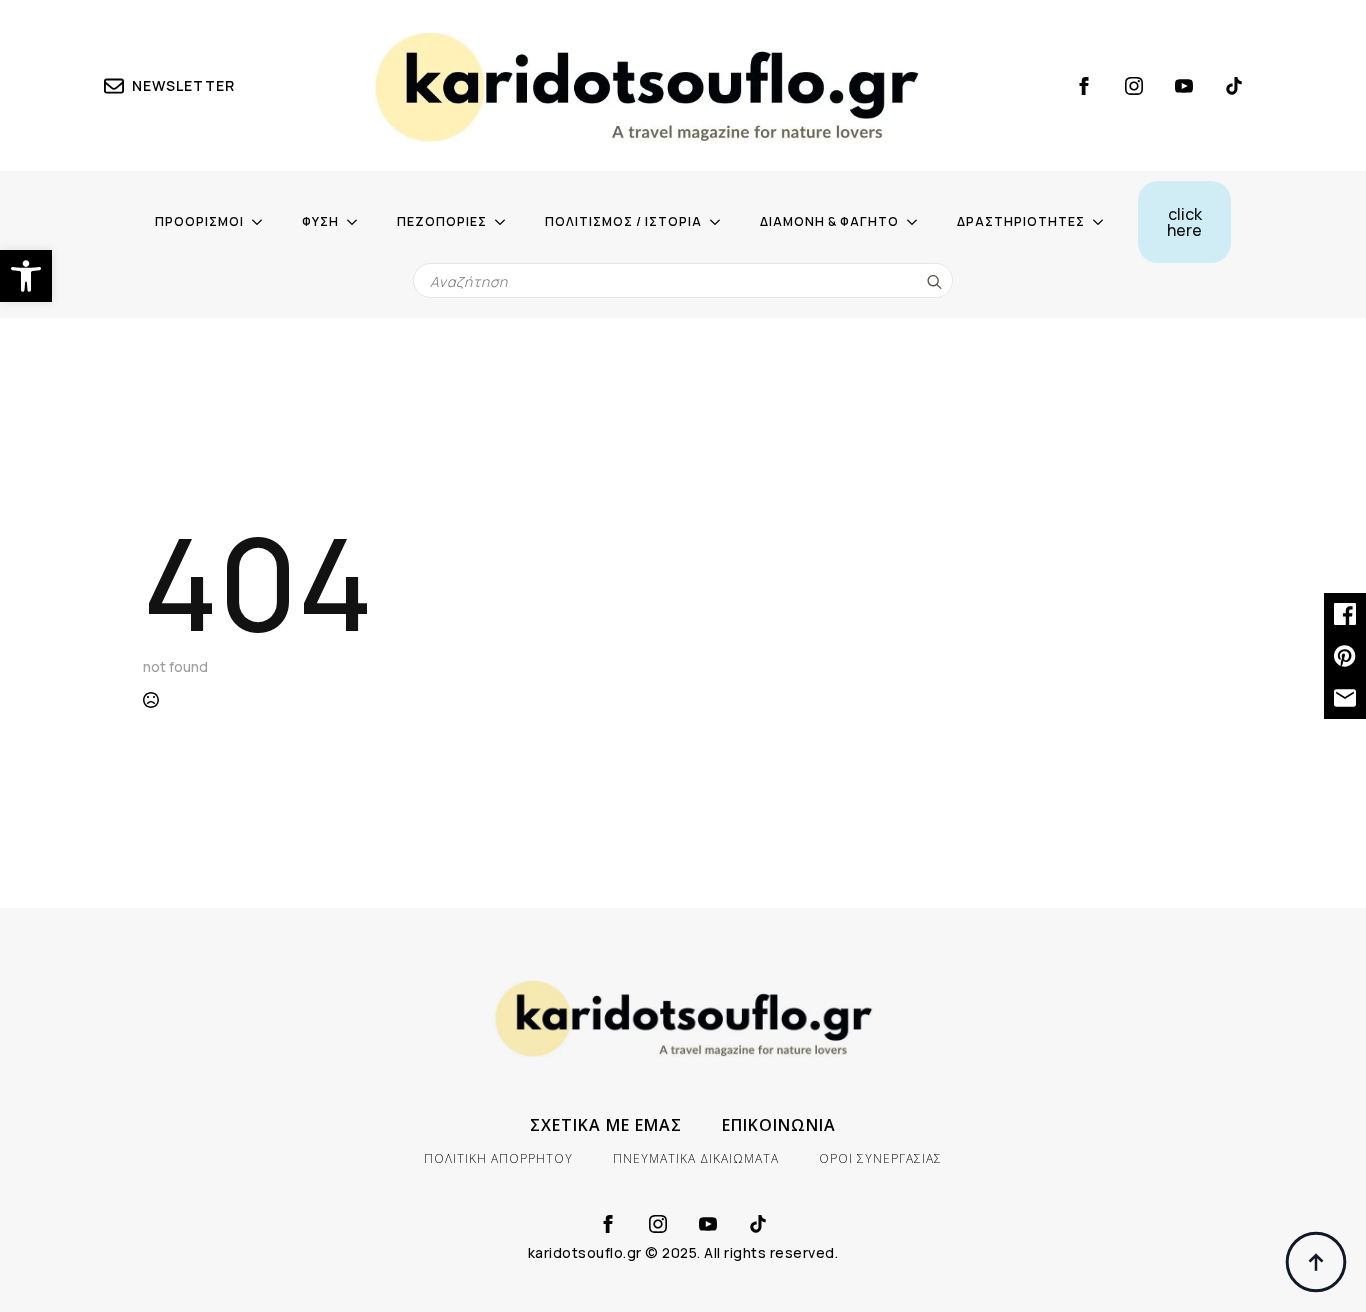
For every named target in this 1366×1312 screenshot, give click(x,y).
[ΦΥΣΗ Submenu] (358, 222)
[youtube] (1184, 86)
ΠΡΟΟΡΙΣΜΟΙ (199, 221)
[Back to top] (1316, 1262)
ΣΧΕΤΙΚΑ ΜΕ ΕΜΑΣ (606, 1125)
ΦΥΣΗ (320, 221)
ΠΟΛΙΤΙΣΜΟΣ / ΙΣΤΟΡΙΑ (623, 221)
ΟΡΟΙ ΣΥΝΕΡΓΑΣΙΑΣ (880, 1158)
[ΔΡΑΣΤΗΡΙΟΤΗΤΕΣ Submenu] (1104, 222)
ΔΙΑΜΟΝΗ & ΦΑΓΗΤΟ (829, 221)
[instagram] (1134, 86)
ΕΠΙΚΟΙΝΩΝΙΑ (779, 1125)
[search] (934, 281)
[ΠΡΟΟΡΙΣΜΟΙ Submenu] (263, 222)
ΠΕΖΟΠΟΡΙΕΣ (442, 221)
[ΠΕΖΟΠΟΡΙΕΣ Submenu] (506, 222)
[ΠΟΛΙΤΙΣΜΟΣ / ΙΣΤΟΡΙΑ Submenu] (721, 222)
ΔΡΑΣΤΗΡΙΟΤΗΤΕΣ (1021, 221)
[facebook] (1084, 86)
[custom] (1234, 86)
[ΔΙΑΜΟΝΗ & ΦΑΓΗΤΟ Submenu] (918, 222)
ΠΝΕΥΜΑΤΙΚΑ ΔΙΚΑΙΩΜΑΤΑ (696, 1158)
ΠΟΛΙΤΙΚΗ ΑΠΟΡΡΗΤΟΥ (498, 1158)
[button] (26, 276)
